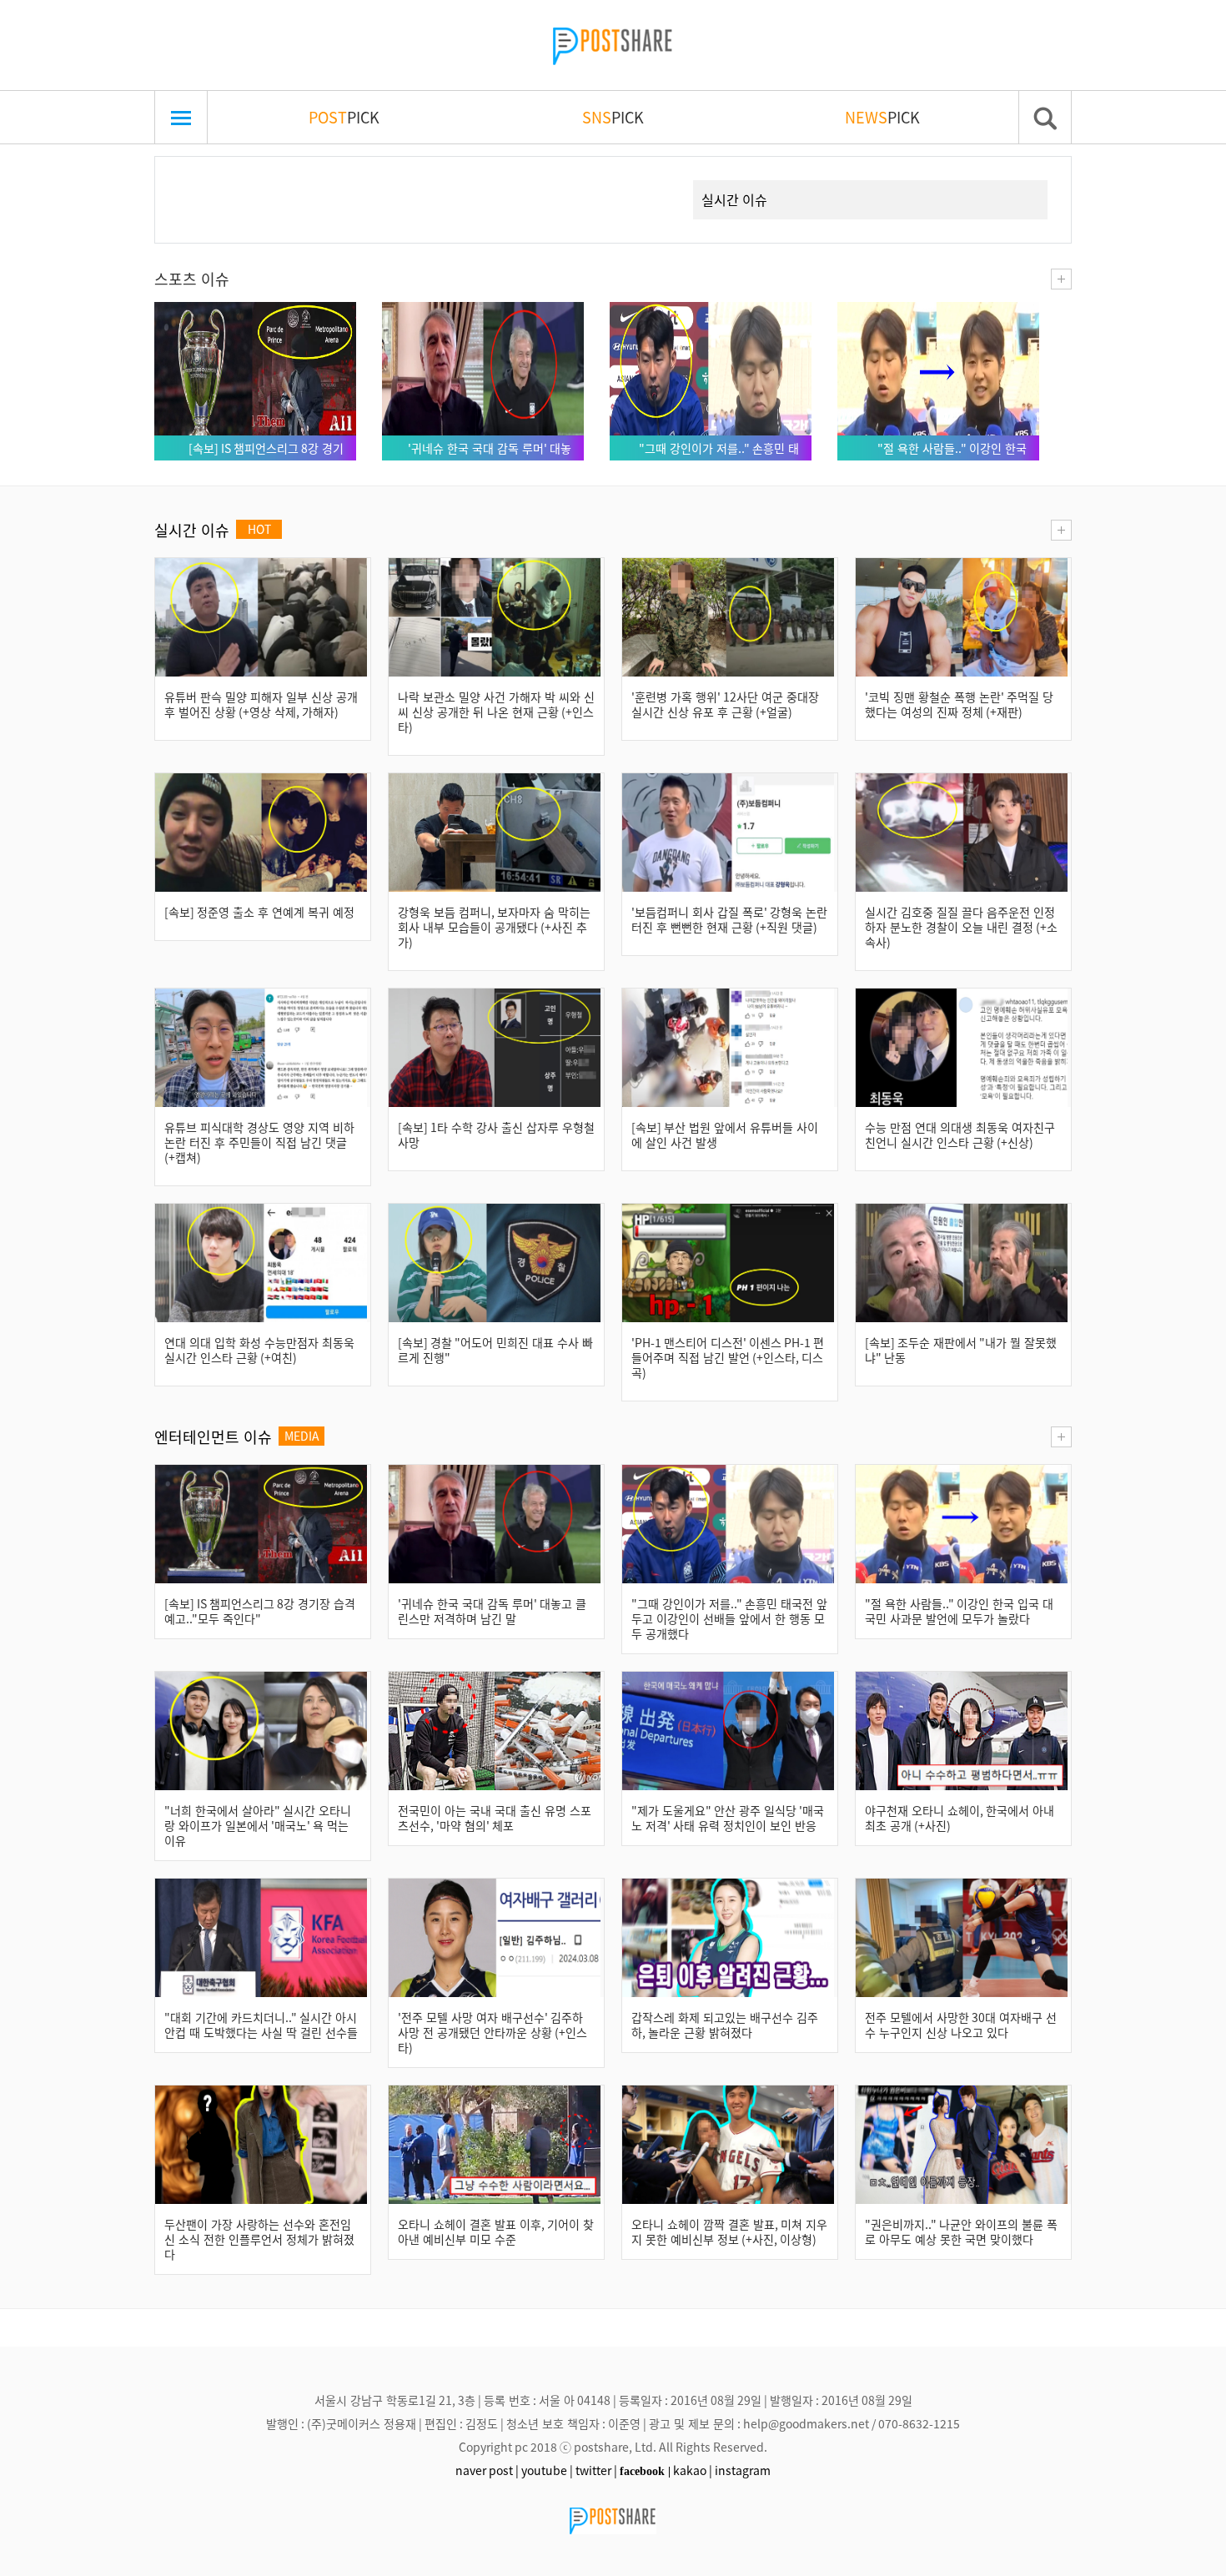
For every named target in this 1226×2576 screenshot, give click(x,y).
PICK (344, 117)
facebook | (645, 2471)
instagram (743, 2470)
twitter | (596, 2470)
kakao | (693, 2470)
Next (651, 180)
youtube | (547, 2470)
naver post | (487, 2470)
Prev (193, 180)
